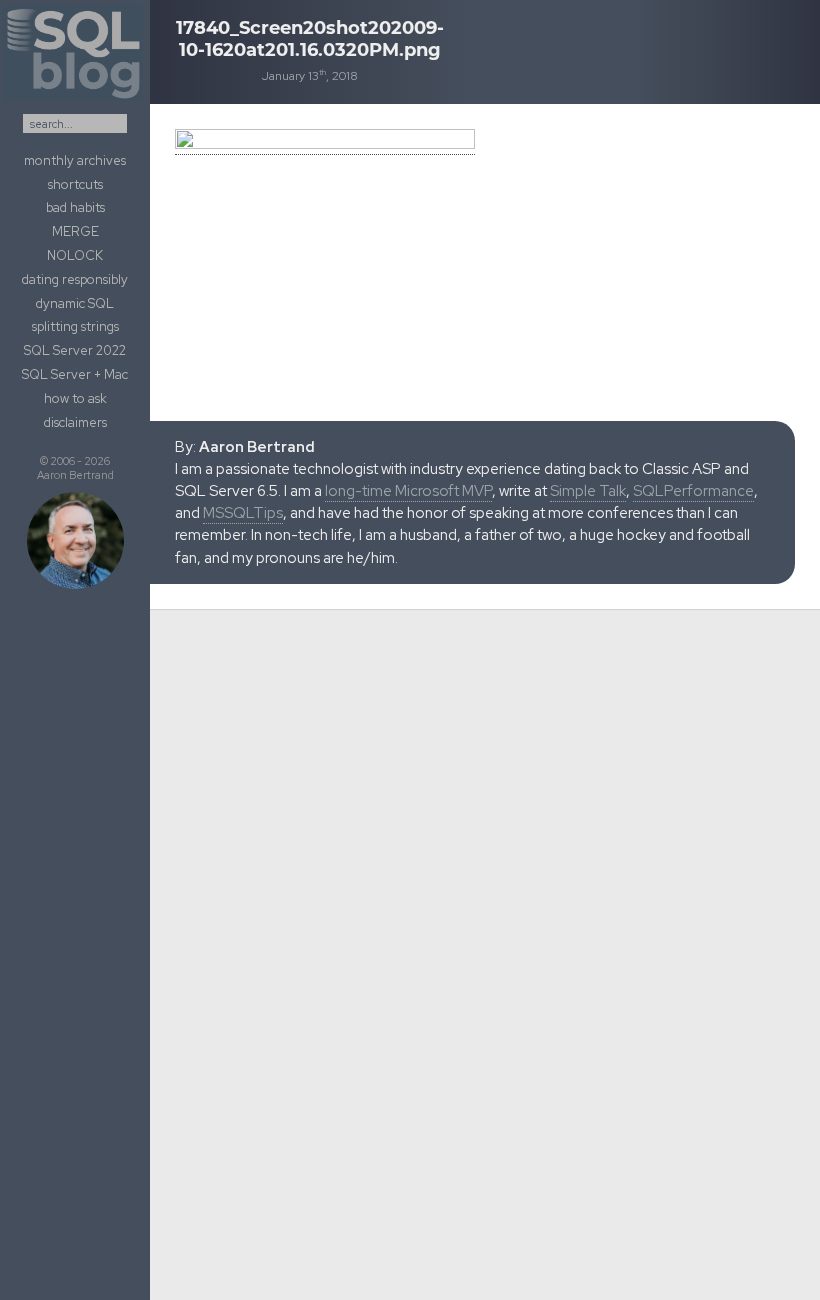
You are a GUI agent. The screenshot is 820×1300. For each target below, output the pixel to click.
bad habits (75, 207)
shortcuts (75, 184)
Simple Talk (588, 491)
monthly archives (75, 160)
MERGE (75, 231)
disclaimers (75, 422)
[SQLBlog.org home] (75, 101)
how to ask (75, 398)
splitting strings (75, 326)
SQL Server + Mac (75, 374)
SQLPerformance (693, 491)
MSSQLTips (243, 513)
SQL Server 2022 (75, 350)
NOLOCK (75, 255)
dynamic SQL (75, 303)
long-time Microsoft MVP (408, 491)
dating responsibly (75, 279)
